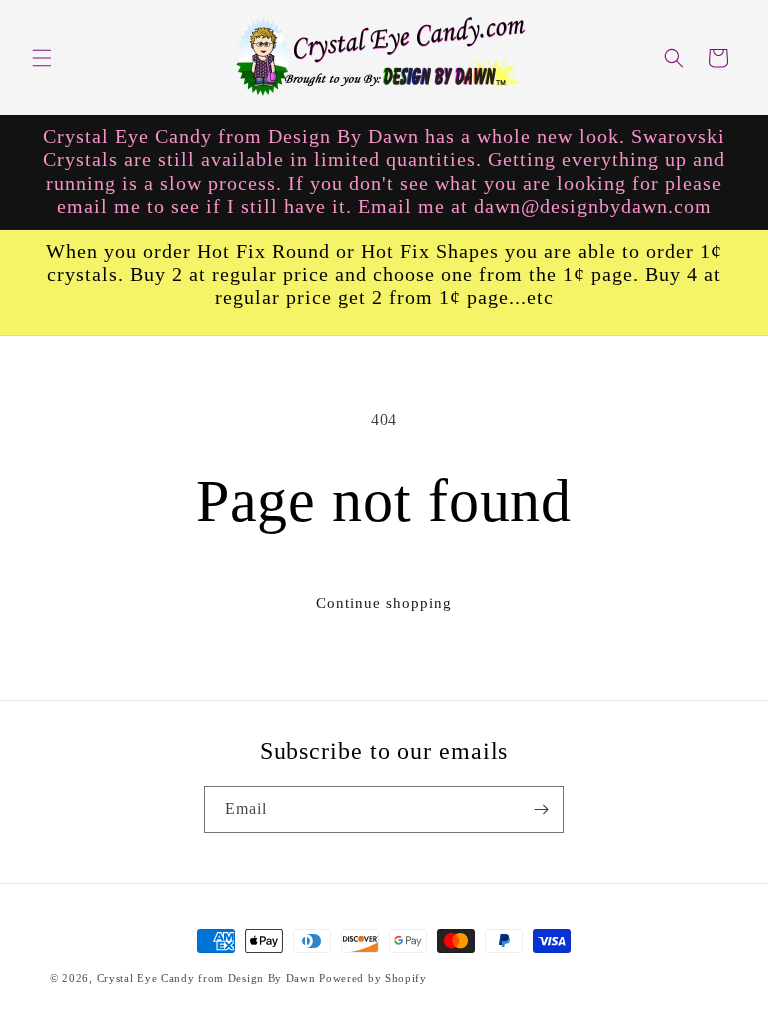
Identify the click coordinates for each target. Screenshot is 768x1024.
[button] (42, 58)
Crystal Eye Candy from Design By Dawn (206, 978)
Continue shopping (384, 603)
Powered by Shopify (373, 978)
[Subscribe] (541, 809)
